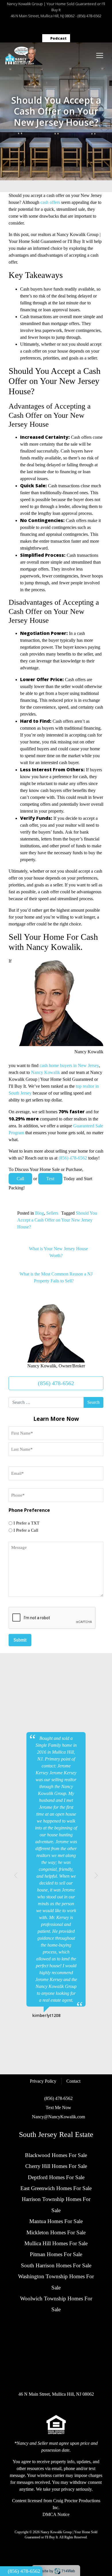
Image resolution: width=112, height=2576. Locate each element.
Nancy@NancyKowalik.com (58, 2117)
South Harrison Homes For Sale (56, 2265)
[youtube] (91, 27)
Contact (73, 2081)
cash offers (50, 202)
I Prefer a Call (26, 1530)
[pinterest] (77, 27)
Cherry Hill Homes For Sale (56, 2166)
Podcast (58, 38)
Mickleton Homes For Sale (56, 2232)
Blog (39, 1213)
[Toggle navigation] (100, 55)
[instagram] (35, 27)
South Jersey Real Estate (56, 2134)
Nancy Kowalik (46, 1072)
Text (50, 1179)
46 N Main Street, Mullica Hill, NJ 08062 (43, 16)
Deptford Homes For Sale (56, 2177)
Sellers (52, 1213)
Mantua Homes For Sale (56, 2221)
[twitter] (49, 27)
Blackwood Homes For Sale (56, 2155)
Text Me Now (58, 2108)
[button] (16, 1875)
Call (20, 1179)
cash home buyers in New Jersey (69, 1065)
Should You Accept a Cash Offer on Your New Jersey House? (57, 1220)
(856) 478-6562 (89, 16)
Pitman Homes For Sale (56, 2254)
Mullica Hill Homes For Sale (56, 2243)
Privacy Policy (43, 2081)
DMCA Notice (56, 2514)
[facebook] (21, 27)
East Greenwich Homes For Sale (56, 2188)
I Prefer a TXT (26, 1523)
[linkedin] (63, 27)
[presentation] (52, 1618)
